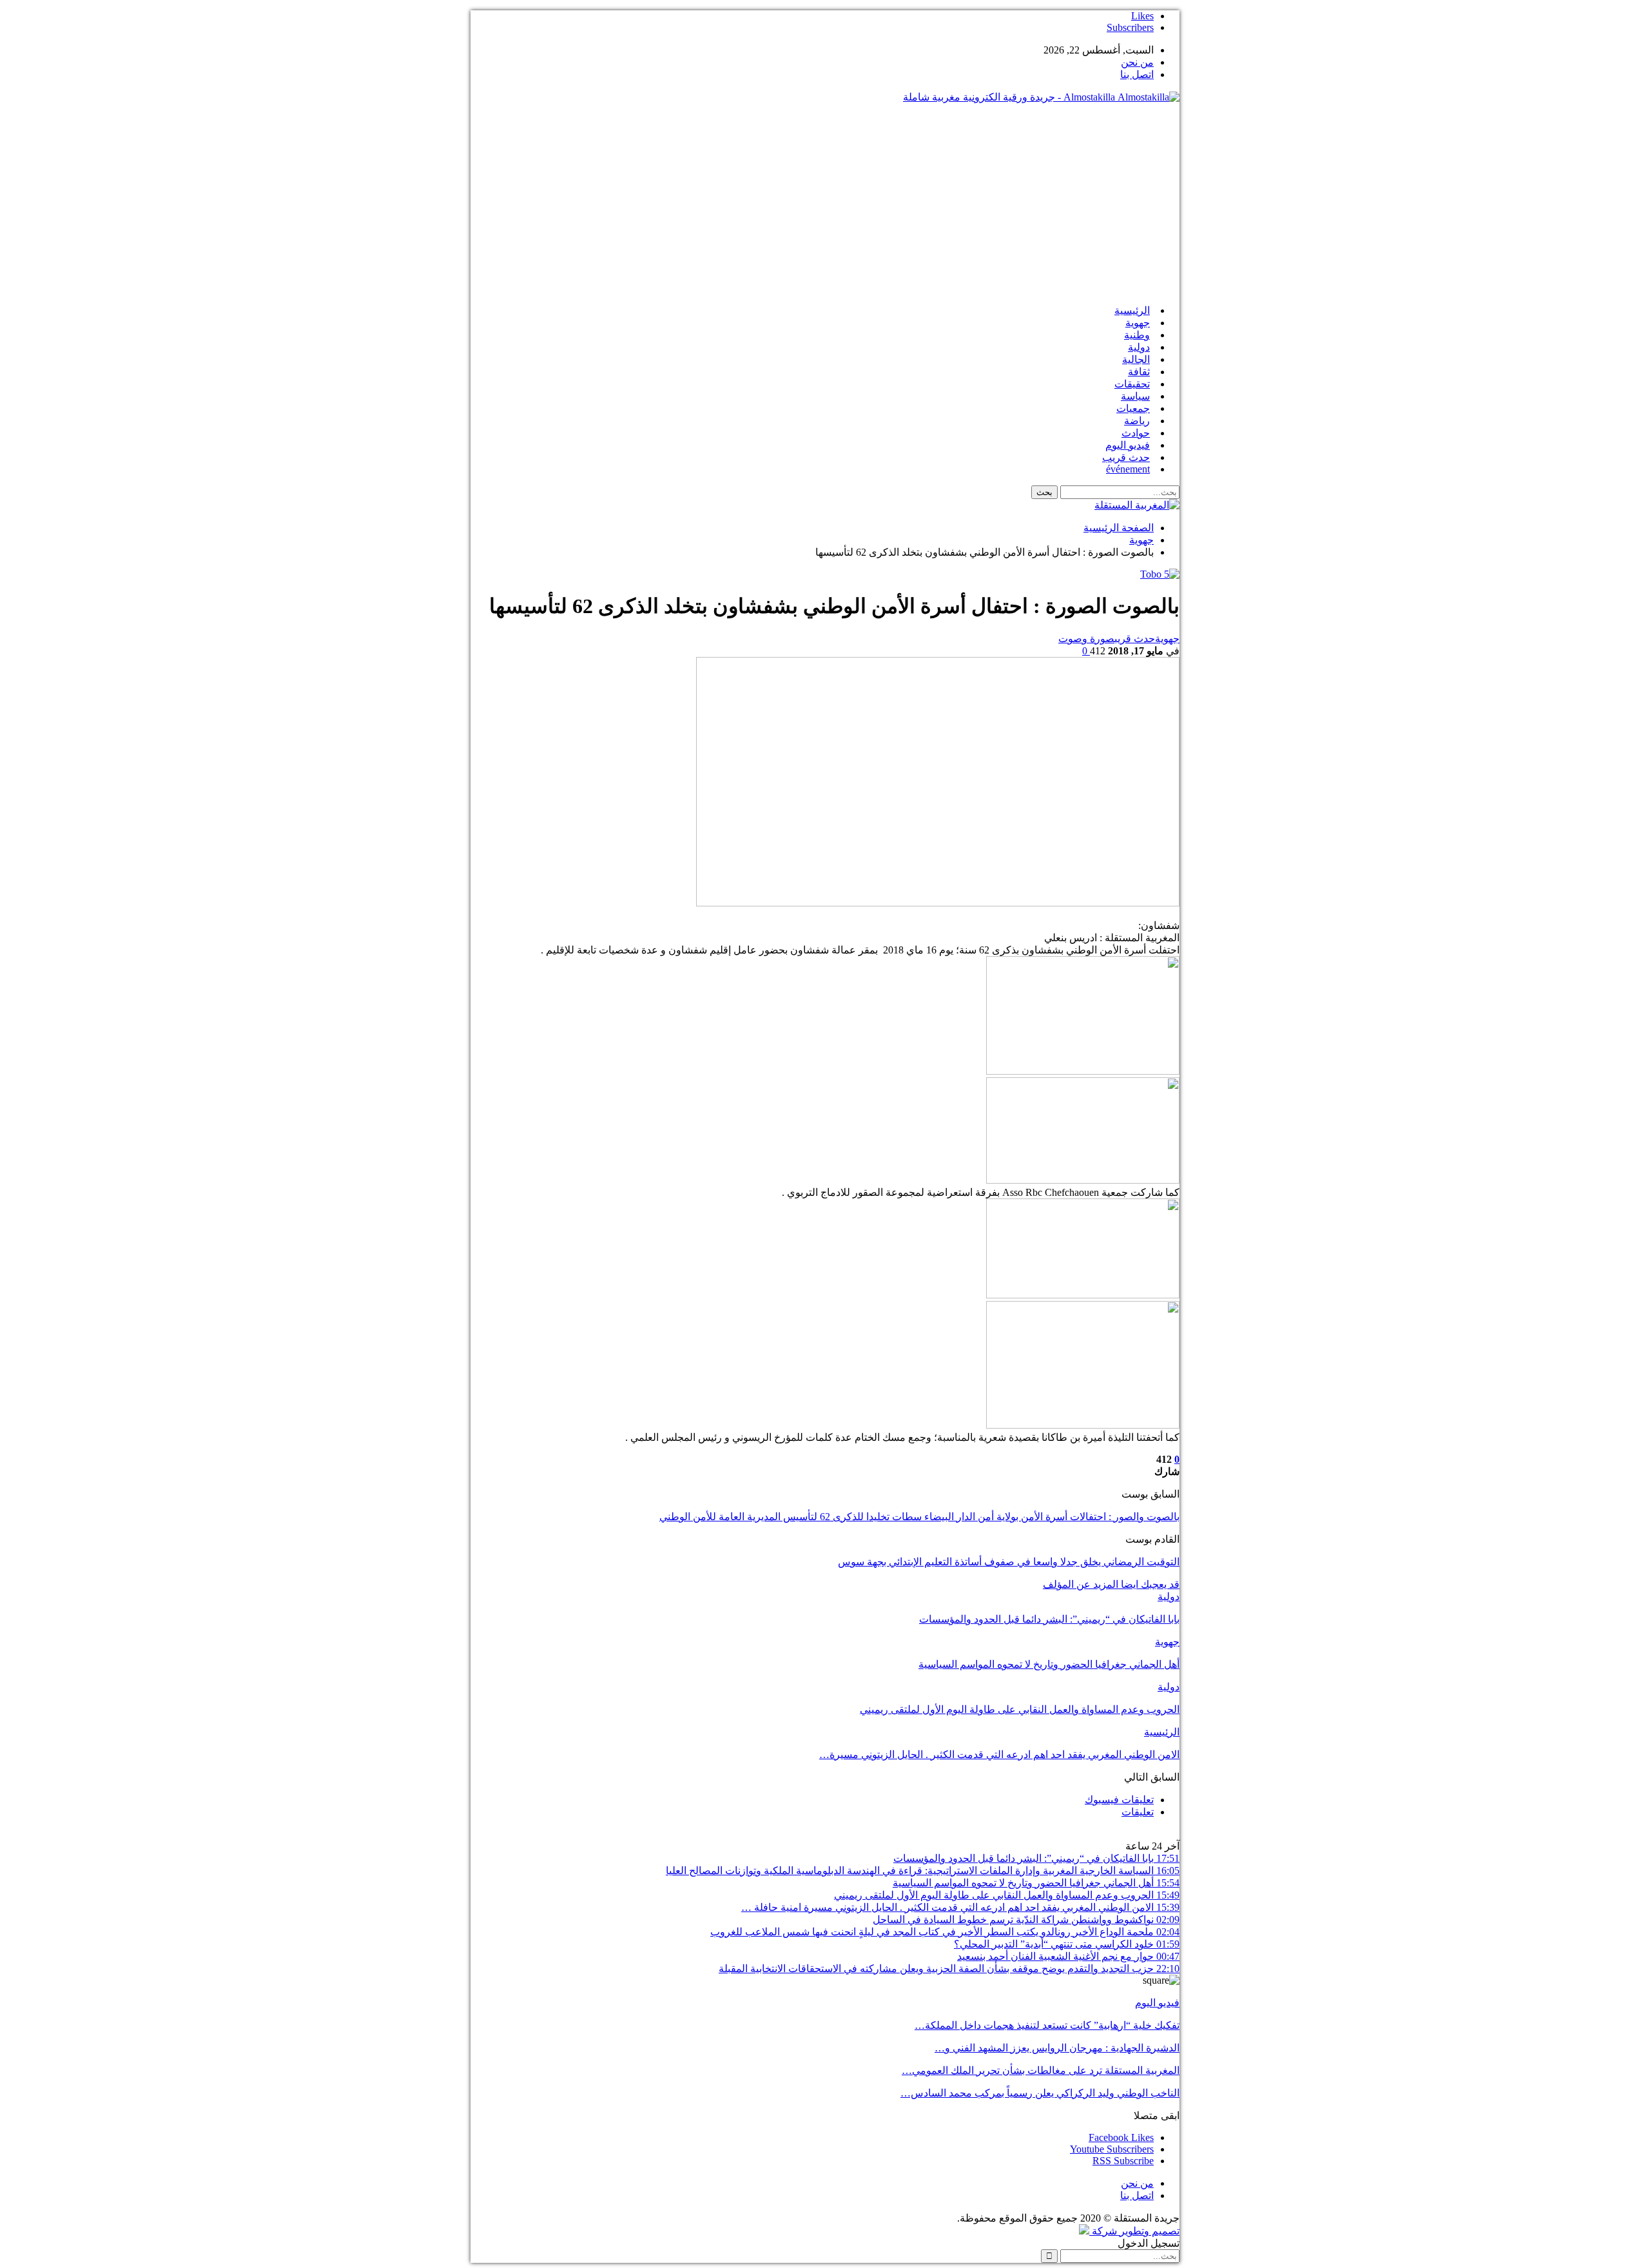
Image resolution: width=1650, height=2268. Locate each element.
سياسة (1135, 396)
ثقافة (1139, 372)
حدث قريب (1126, 457)
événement (1128, 469)
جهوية (1138, 323)
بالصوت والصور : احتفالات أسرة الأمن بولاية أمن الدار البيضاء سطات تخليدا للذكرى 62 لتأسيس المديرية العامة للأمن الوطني (919, 1517)
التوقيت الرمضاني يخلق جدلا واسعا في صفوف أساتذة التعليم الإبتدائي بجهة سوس (1009, 1562)
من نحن (1137, 62)
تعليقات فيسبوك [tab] (1119, 1800)
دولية (1139, 347)
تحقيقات (1132, 384)
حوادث (1136, 433)
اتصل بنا (1137, 74)
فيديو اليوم (1128, 445)
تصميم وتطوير (1150, 2231)
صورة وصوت (1086, 639)
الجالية (1136, 359)
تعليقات (1138, 1812)
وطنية (1137, 335)
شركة (1104, 2231)
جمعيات (1133, 408)
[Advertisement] (825, 204)
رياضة (1137, 421)
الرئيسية (1132, 310)
